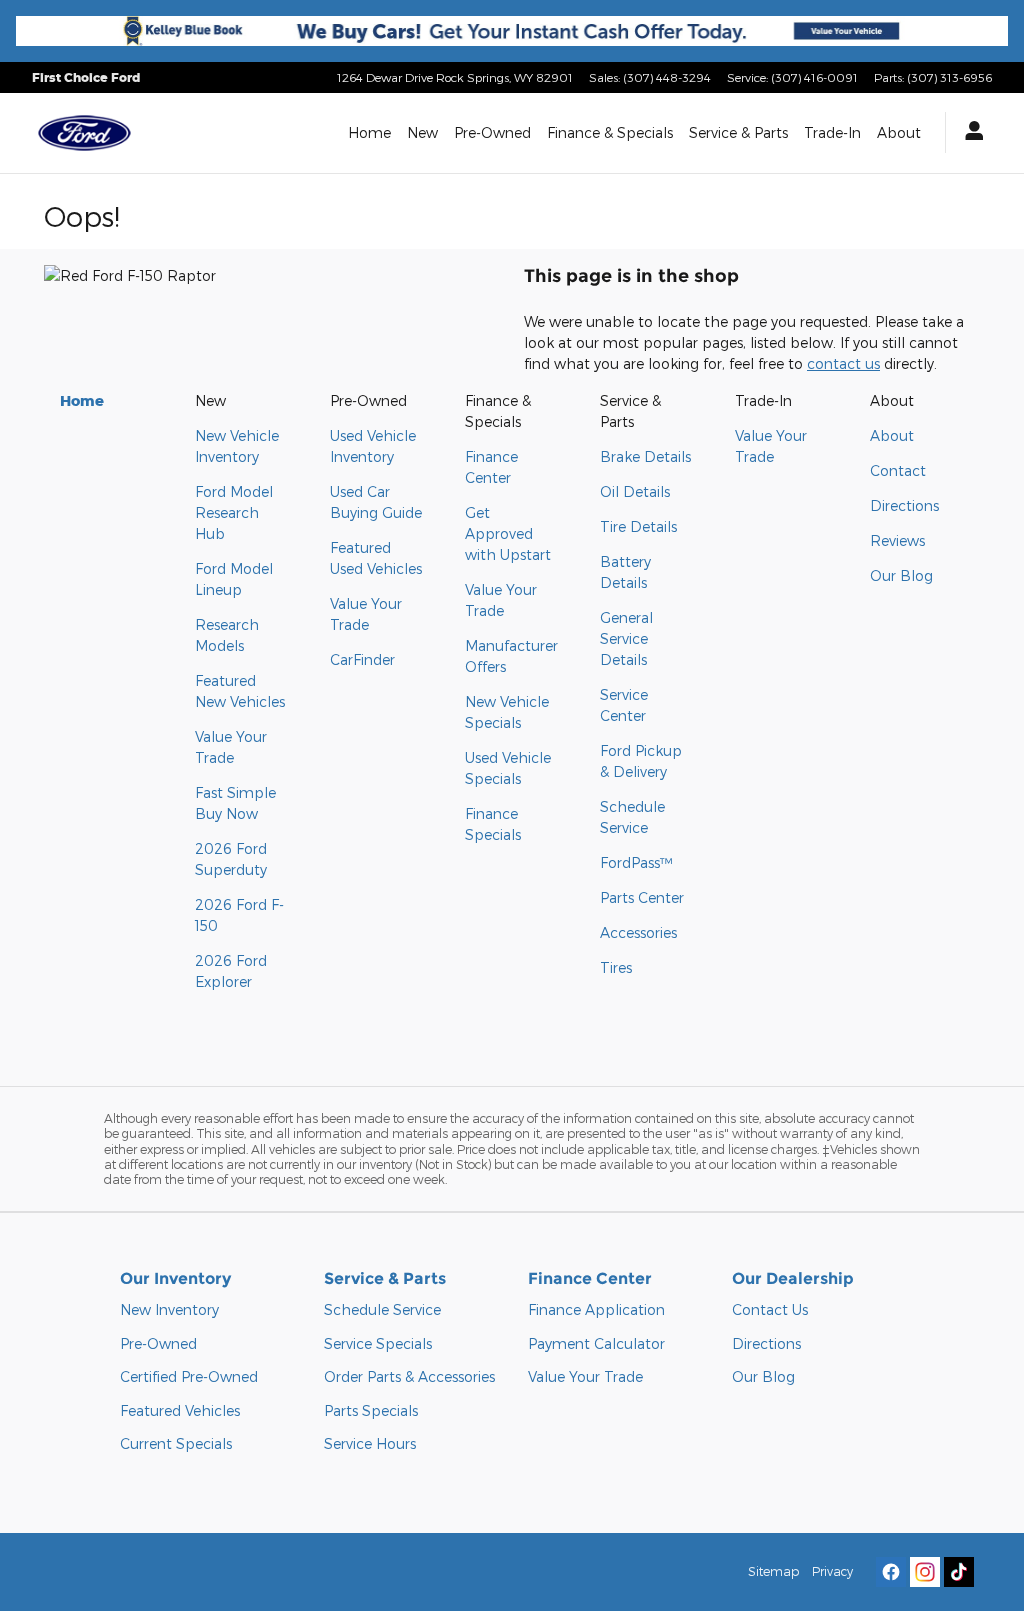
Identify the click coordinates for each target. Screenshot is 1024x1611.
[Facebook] (891, 1572)
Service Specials (378, 1343)
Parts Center (642, 897)
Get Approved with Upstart (508, 533)
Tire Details (638, 526)
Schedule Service (382, 1309)
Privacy (832, 1571)
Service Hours (370, 1443)
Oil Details (635, 491)
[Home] (84, 133)
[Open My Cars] (969, 132)
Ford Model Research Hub (234, 512)
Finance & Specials (610, 132)
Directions (904, 505)
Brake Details (645, 456)
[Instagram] (925, 1572)
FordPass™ (636, 862)
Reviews (897, 540)
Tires (616, 967)
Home (369, 132)
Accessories (638, 932)
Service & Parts (738, 132)
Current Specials (176, 1443)
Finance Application (596, 1309)
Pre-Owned (492, 132)
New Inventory (169, 1309)
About (899, 132)
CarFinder (362, 659)
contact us (843, 363)
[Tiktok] (959, 1572)
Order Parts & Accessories (409, 1376)
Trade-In (832, 132)
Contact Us (770, 1309)
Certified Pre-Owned (189, 1376)
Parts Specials (371, 1410)
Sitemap (773, 1571)
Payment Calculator (596, 1343)
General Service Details (626, 638)
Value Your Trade (585, 1376)
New (422, 132)
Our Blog (901, 575)
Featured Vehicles (180, 1410)
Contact (898, 470)
